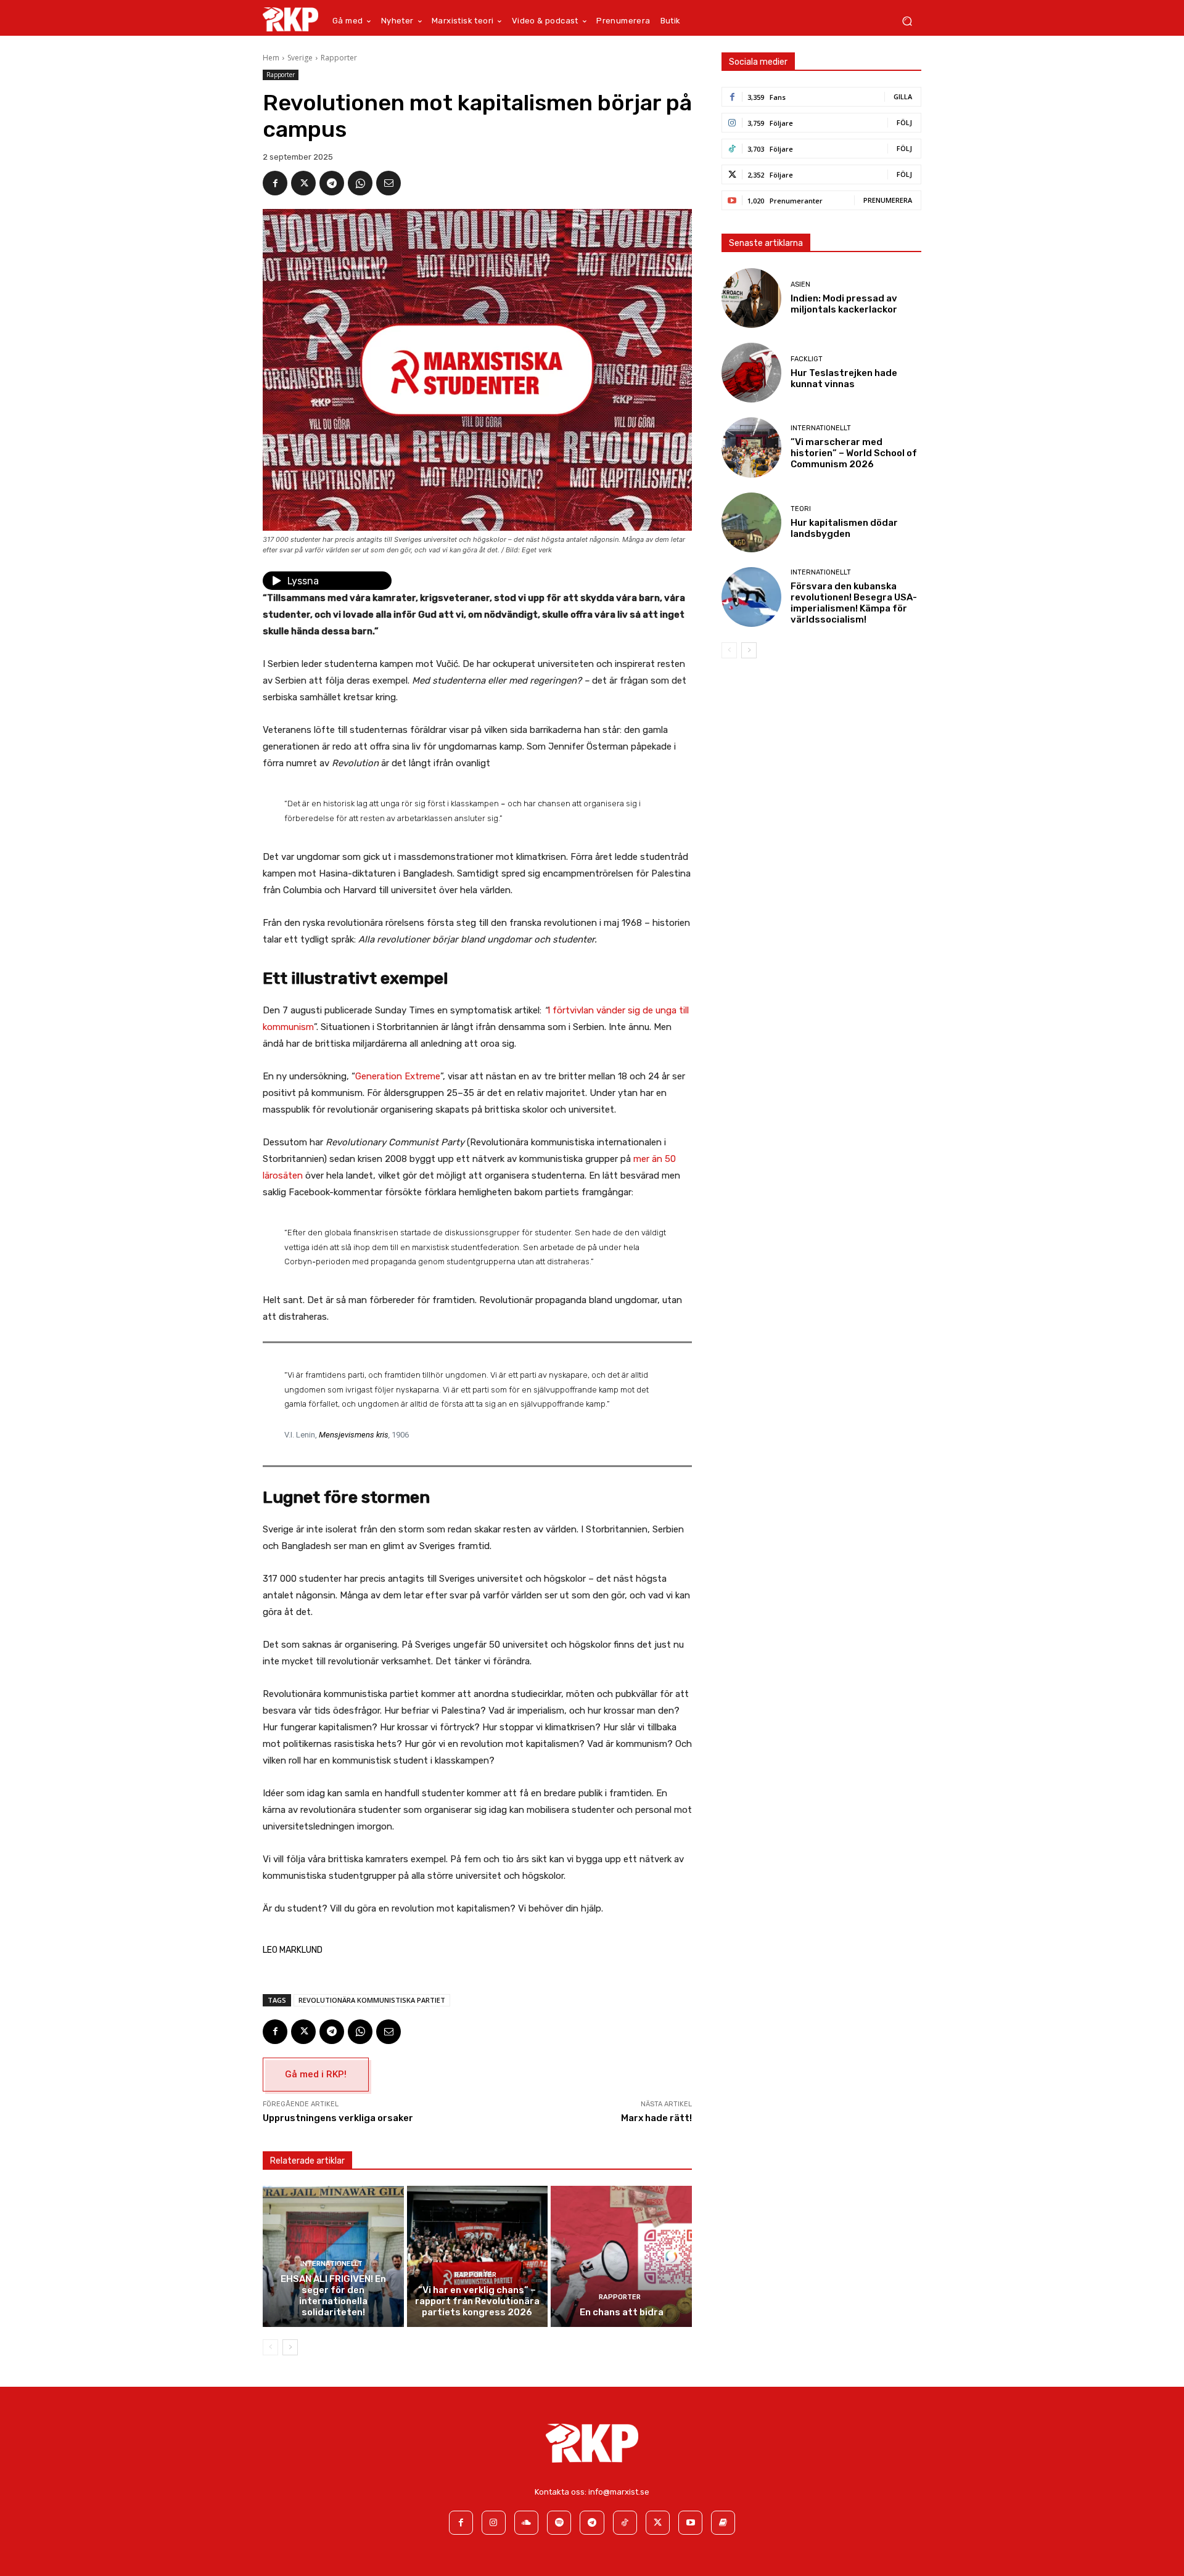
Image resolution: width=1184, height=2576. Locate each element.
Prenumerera (888, 200)
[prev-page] (270, 2347)
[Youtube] (690, 2523)
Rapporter (339, 58)
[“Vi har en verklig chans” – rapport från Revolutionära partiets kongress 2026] (478, 2256)
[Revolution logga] (290, 19)
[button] (907, 21)
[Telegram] (332, 183)
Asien (800, 284)
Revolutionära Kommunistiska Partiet (372, 2000)
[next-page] (290, 2347)
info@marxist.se (619, 2492)
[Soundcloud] (526, 2523)
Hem (271, 58)
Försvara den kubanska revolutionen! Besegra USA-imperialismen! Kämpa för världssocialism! (854, 603)
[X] (303, 183)
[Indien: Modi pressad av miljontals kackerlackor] (751, 298)
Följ (904, 122)
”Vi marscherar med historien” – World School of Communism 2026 (854, 453)
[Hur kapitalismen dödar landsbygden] (751, 522)
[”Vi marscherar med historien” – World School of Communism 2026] (751, 447)
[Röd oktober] (723, 2523)
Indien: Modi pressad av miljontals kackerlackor (844, 304)
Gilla (903, 96)
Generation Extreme (398, 1076)
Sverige (300, 58)
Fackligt (807, 359)
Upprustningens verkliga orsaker (338, 2118)
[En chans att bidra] (621, 2256)
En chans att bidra (622, 2312)
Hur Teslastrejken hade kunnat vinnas (844, 378)
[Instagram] (494, 2523)
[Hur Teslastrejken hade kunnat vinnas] (751, 373)
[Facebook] (275, 183)
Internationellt (331, 2264)
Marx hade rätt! (656, 2118)
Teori (801, 509)
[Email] (388, 183)
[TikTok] (625, 2523)
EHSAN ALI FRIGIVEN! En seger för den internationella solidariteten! (333, 2296)
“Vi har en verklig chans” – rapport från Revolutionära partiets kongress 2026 (477, 2301)
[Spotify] (559, 2523)
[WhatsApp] (360, 183)
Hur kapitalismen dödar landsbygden (844, 528)
